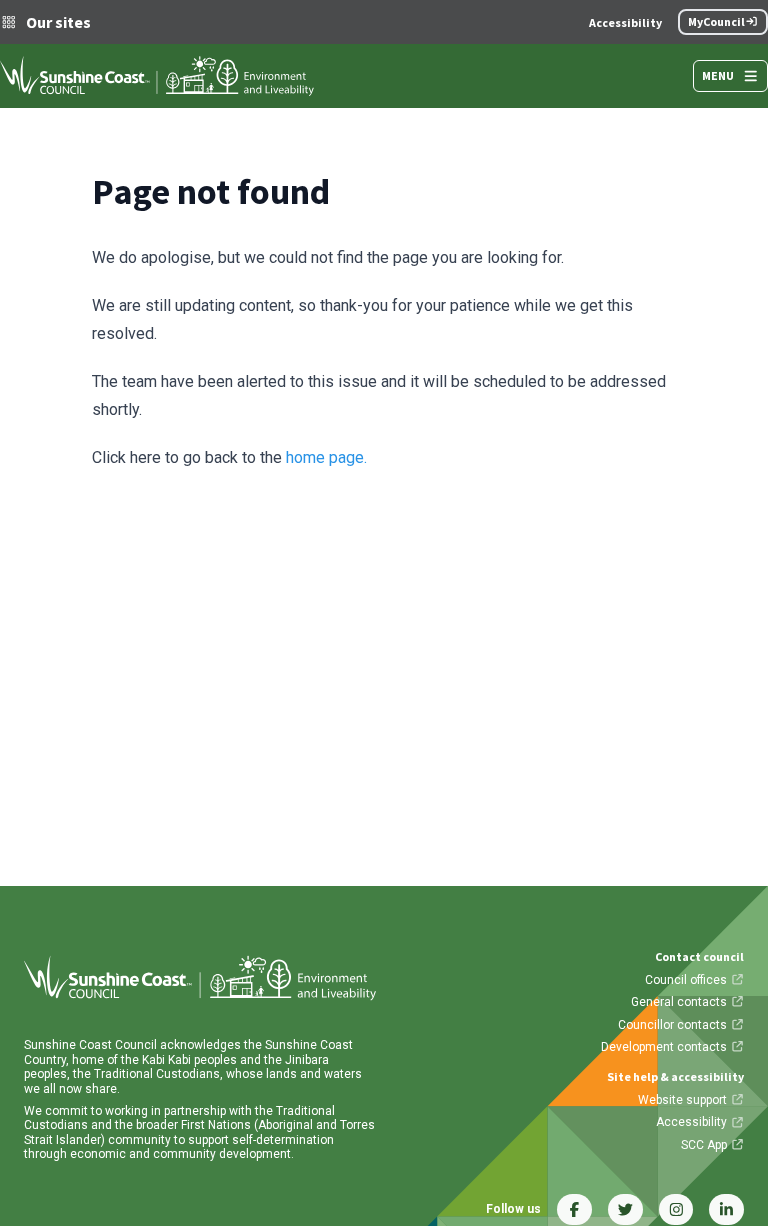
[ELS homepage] (157, 76)
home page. (326, 457)
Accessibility (625, 22)
